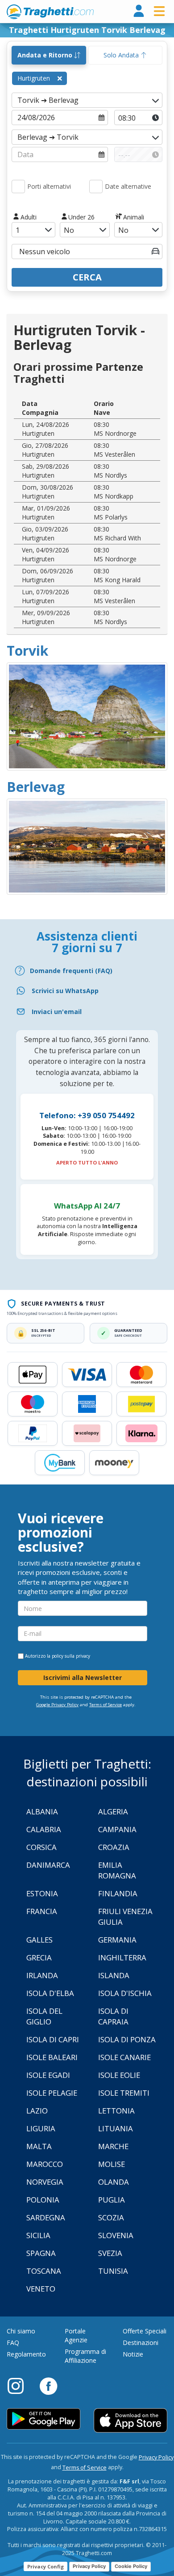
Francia (42, 1911)
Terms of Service (106, 1705)
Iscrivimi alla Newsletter (83, 1677)
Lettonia (116, 2111)
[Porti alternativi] (18, 187)
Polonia (43, 2200)
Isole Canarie (124, 2057)
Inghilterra (122, 1957)
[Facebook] (48, 2385)
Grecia (39, 1957)
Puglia (112, 2200)
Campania (117, 1829)
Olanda (114, 2182)
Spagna (41, 2253)
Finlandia (118, 1893)
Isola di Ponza (127, 2039)
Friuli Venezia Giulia (125, 1917)
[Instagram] (20, 2385)
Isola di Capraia (113, 2016)
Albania (42, 1811)
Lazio (37, 2111)
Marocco (45, 2164)
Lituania (116, 2128)
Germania (117, 1940)
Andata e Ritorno (46, 55)
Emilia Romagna (117, 1870)
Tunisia (113, 2271)
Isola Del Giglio (44, 2016)
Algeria (113, 1811)
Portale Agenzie (76, 2335)
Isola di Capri (53, 2039)
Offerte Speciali (145, 2331)
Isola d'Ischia (125, 1993)
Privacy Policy (156, 2457)
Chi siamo (21, 2331)
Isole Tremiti (124, 2093)
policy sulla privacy (71, 1656)
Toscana (44, 2271)
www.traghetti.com (50, 12)
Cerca (87, 277)
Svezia (110, 2253)
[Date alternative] (96, 187)
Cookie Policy (131, 2566)
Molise (112, 2164)
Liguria (41, 2128)
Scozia (111, 2217)
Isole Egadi (48, 2075)
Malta (39, 2146)
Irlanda (42, 1975)
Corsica (41, 1847)
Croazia (114, 1847)
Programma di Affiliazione (85, 2356)
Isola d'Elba (50, 1993)
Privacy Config (46, 2566)
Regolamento (26, 2354)
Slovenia (116, 2235)
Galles (39, 1940)
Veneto (41, 2289)
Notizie (133, 2354)
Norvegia (45, 2182)
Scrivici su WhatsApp (65, 991)
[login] (139, 11)
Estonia (42, 1893)
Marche (113, 2146)
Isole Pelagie (52, 2093)
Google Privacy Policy (57, 1705)
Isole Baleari (52, 2057)
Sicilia (38, 2235)
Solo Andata (122, 55)
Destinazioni (141, 2343)
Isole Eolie (119, 2075)
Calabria (44, 1829)
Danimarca (48, 1865)
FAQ (13, 2343)
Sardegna (46, 2217)
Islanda (114, 1975)
